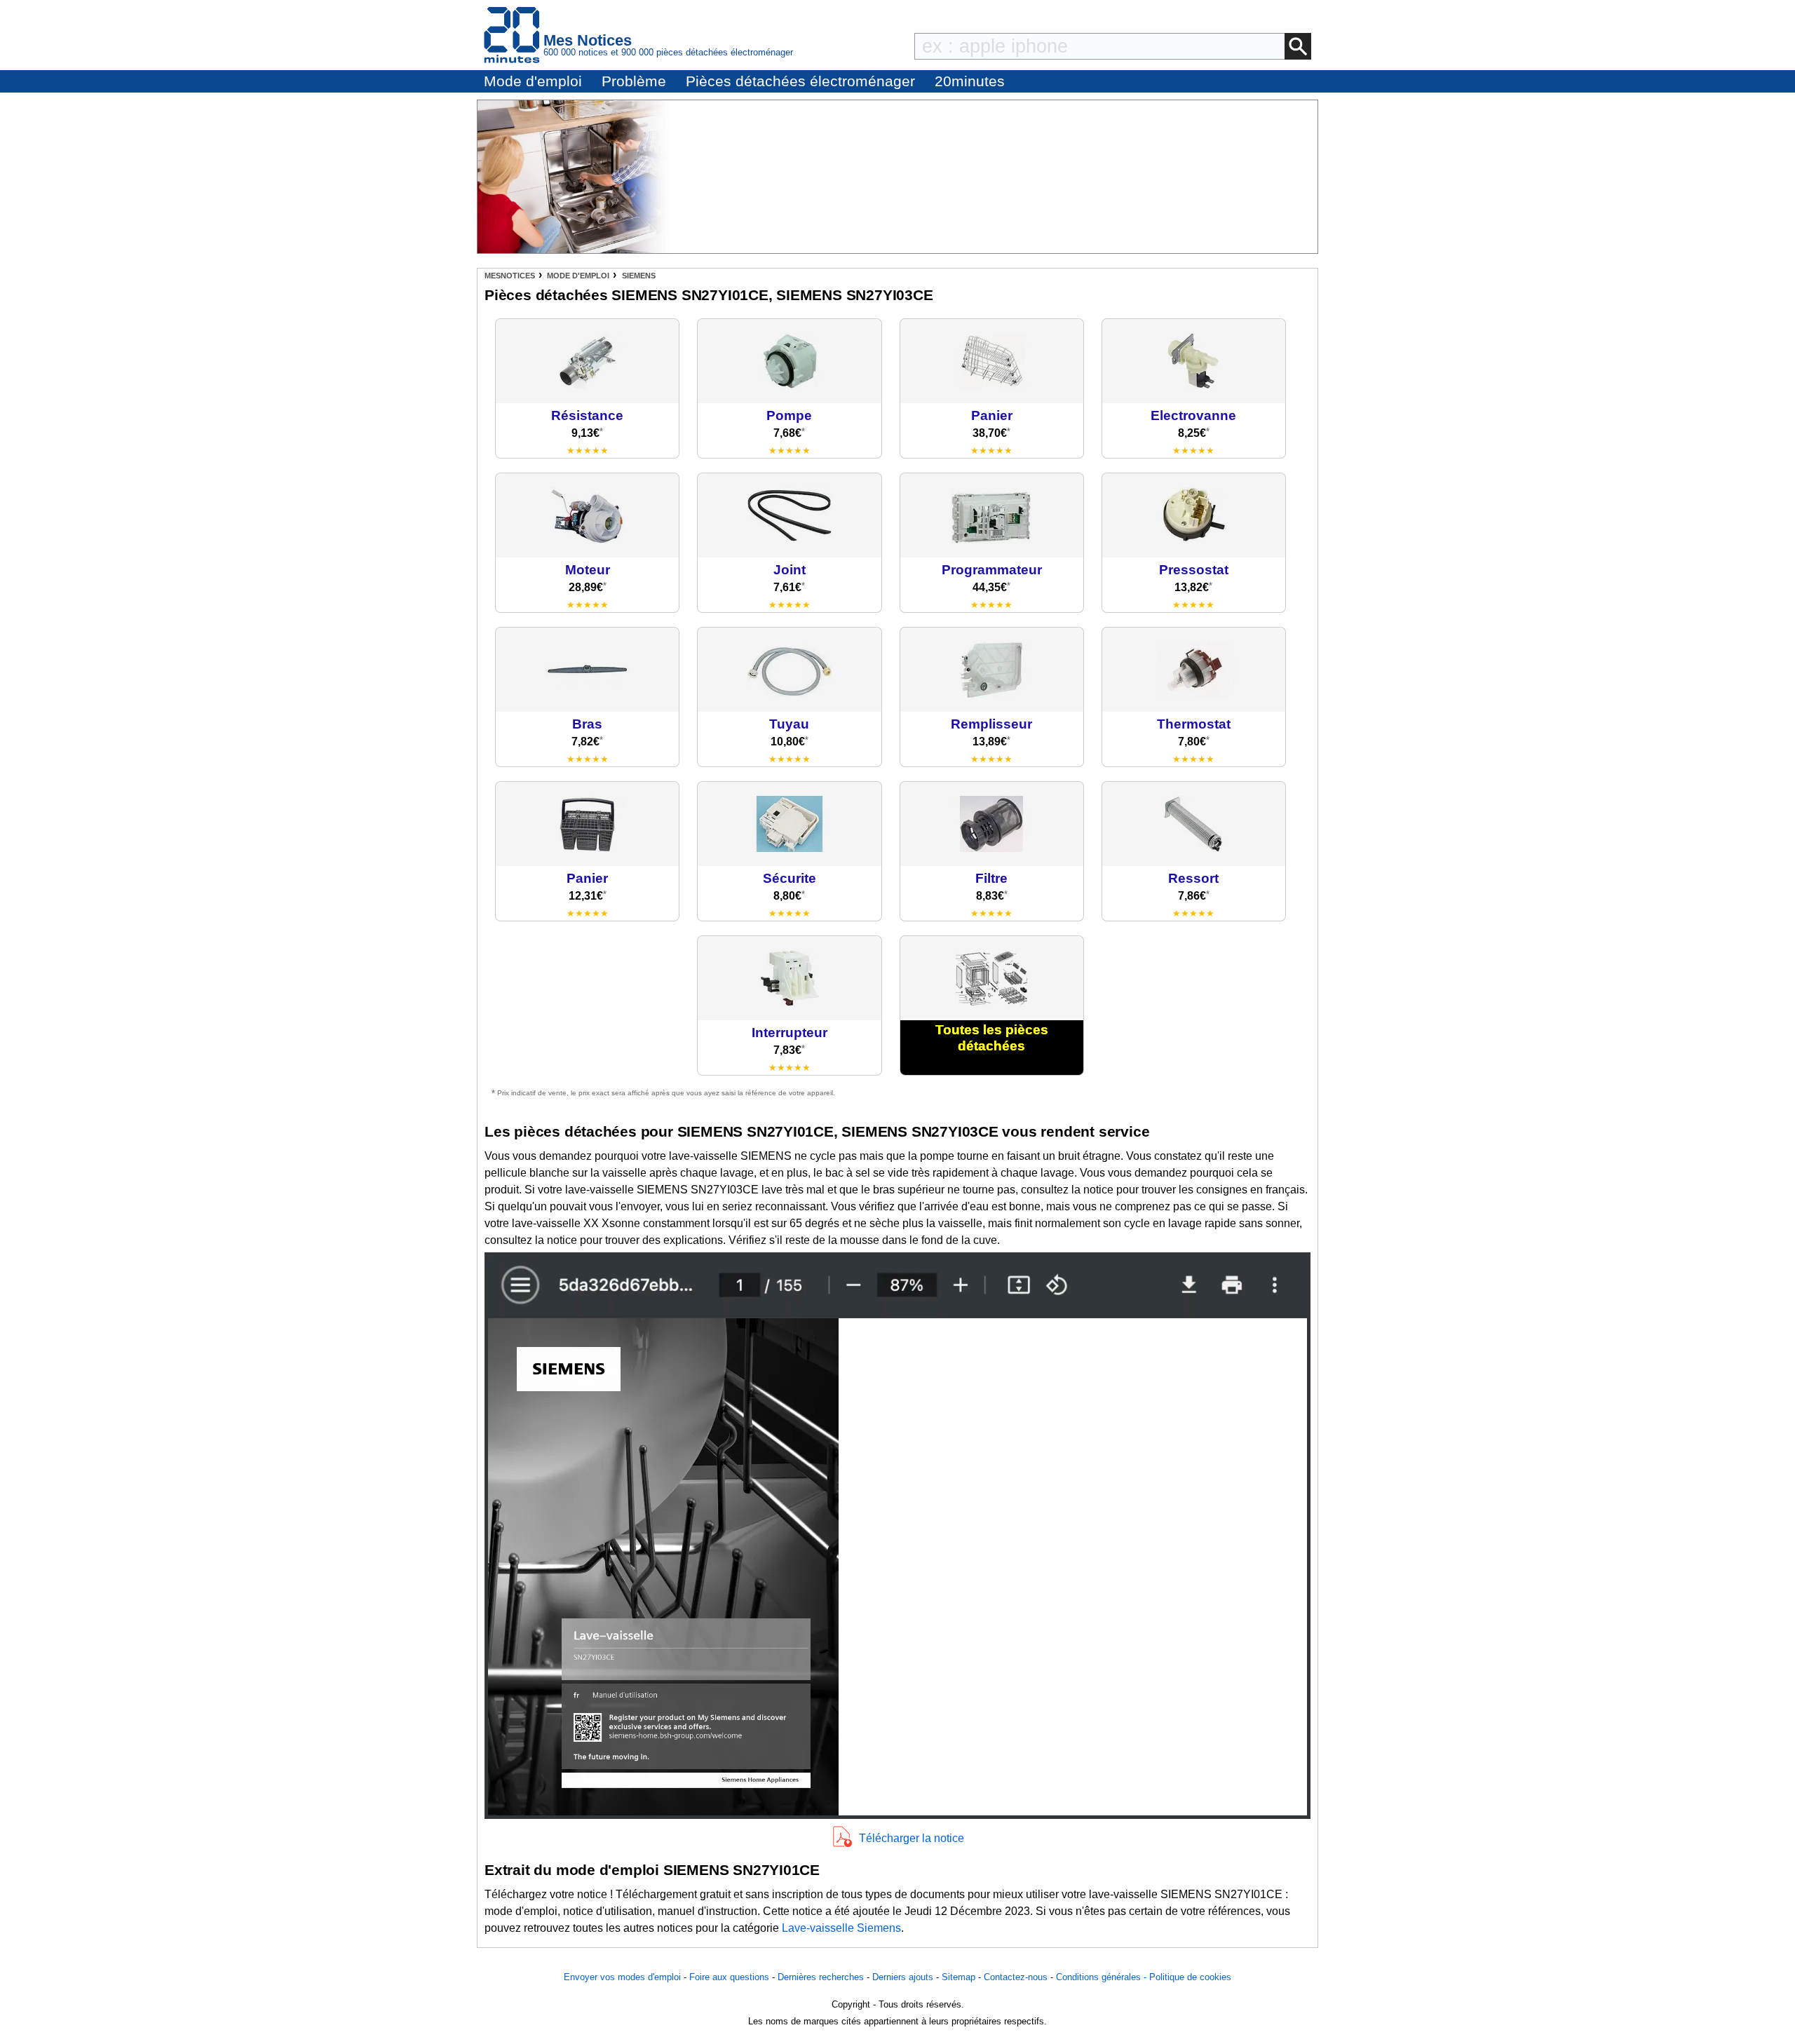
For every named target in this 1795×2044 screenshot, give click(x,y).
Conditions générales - (1103, 1977)
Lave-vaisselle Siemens (841, 1928)
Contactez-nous (1016, 1977)
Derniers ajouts (903, 1977)
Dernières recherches (821, 1977)
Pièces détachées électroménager (800, 81)
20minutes (970, 81)
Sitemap (959, 1977)
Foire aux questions (729, 1977)
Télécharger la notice (912, 1838)
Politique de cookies (1190, 1977)
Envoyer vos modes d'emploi (622, 1977)
